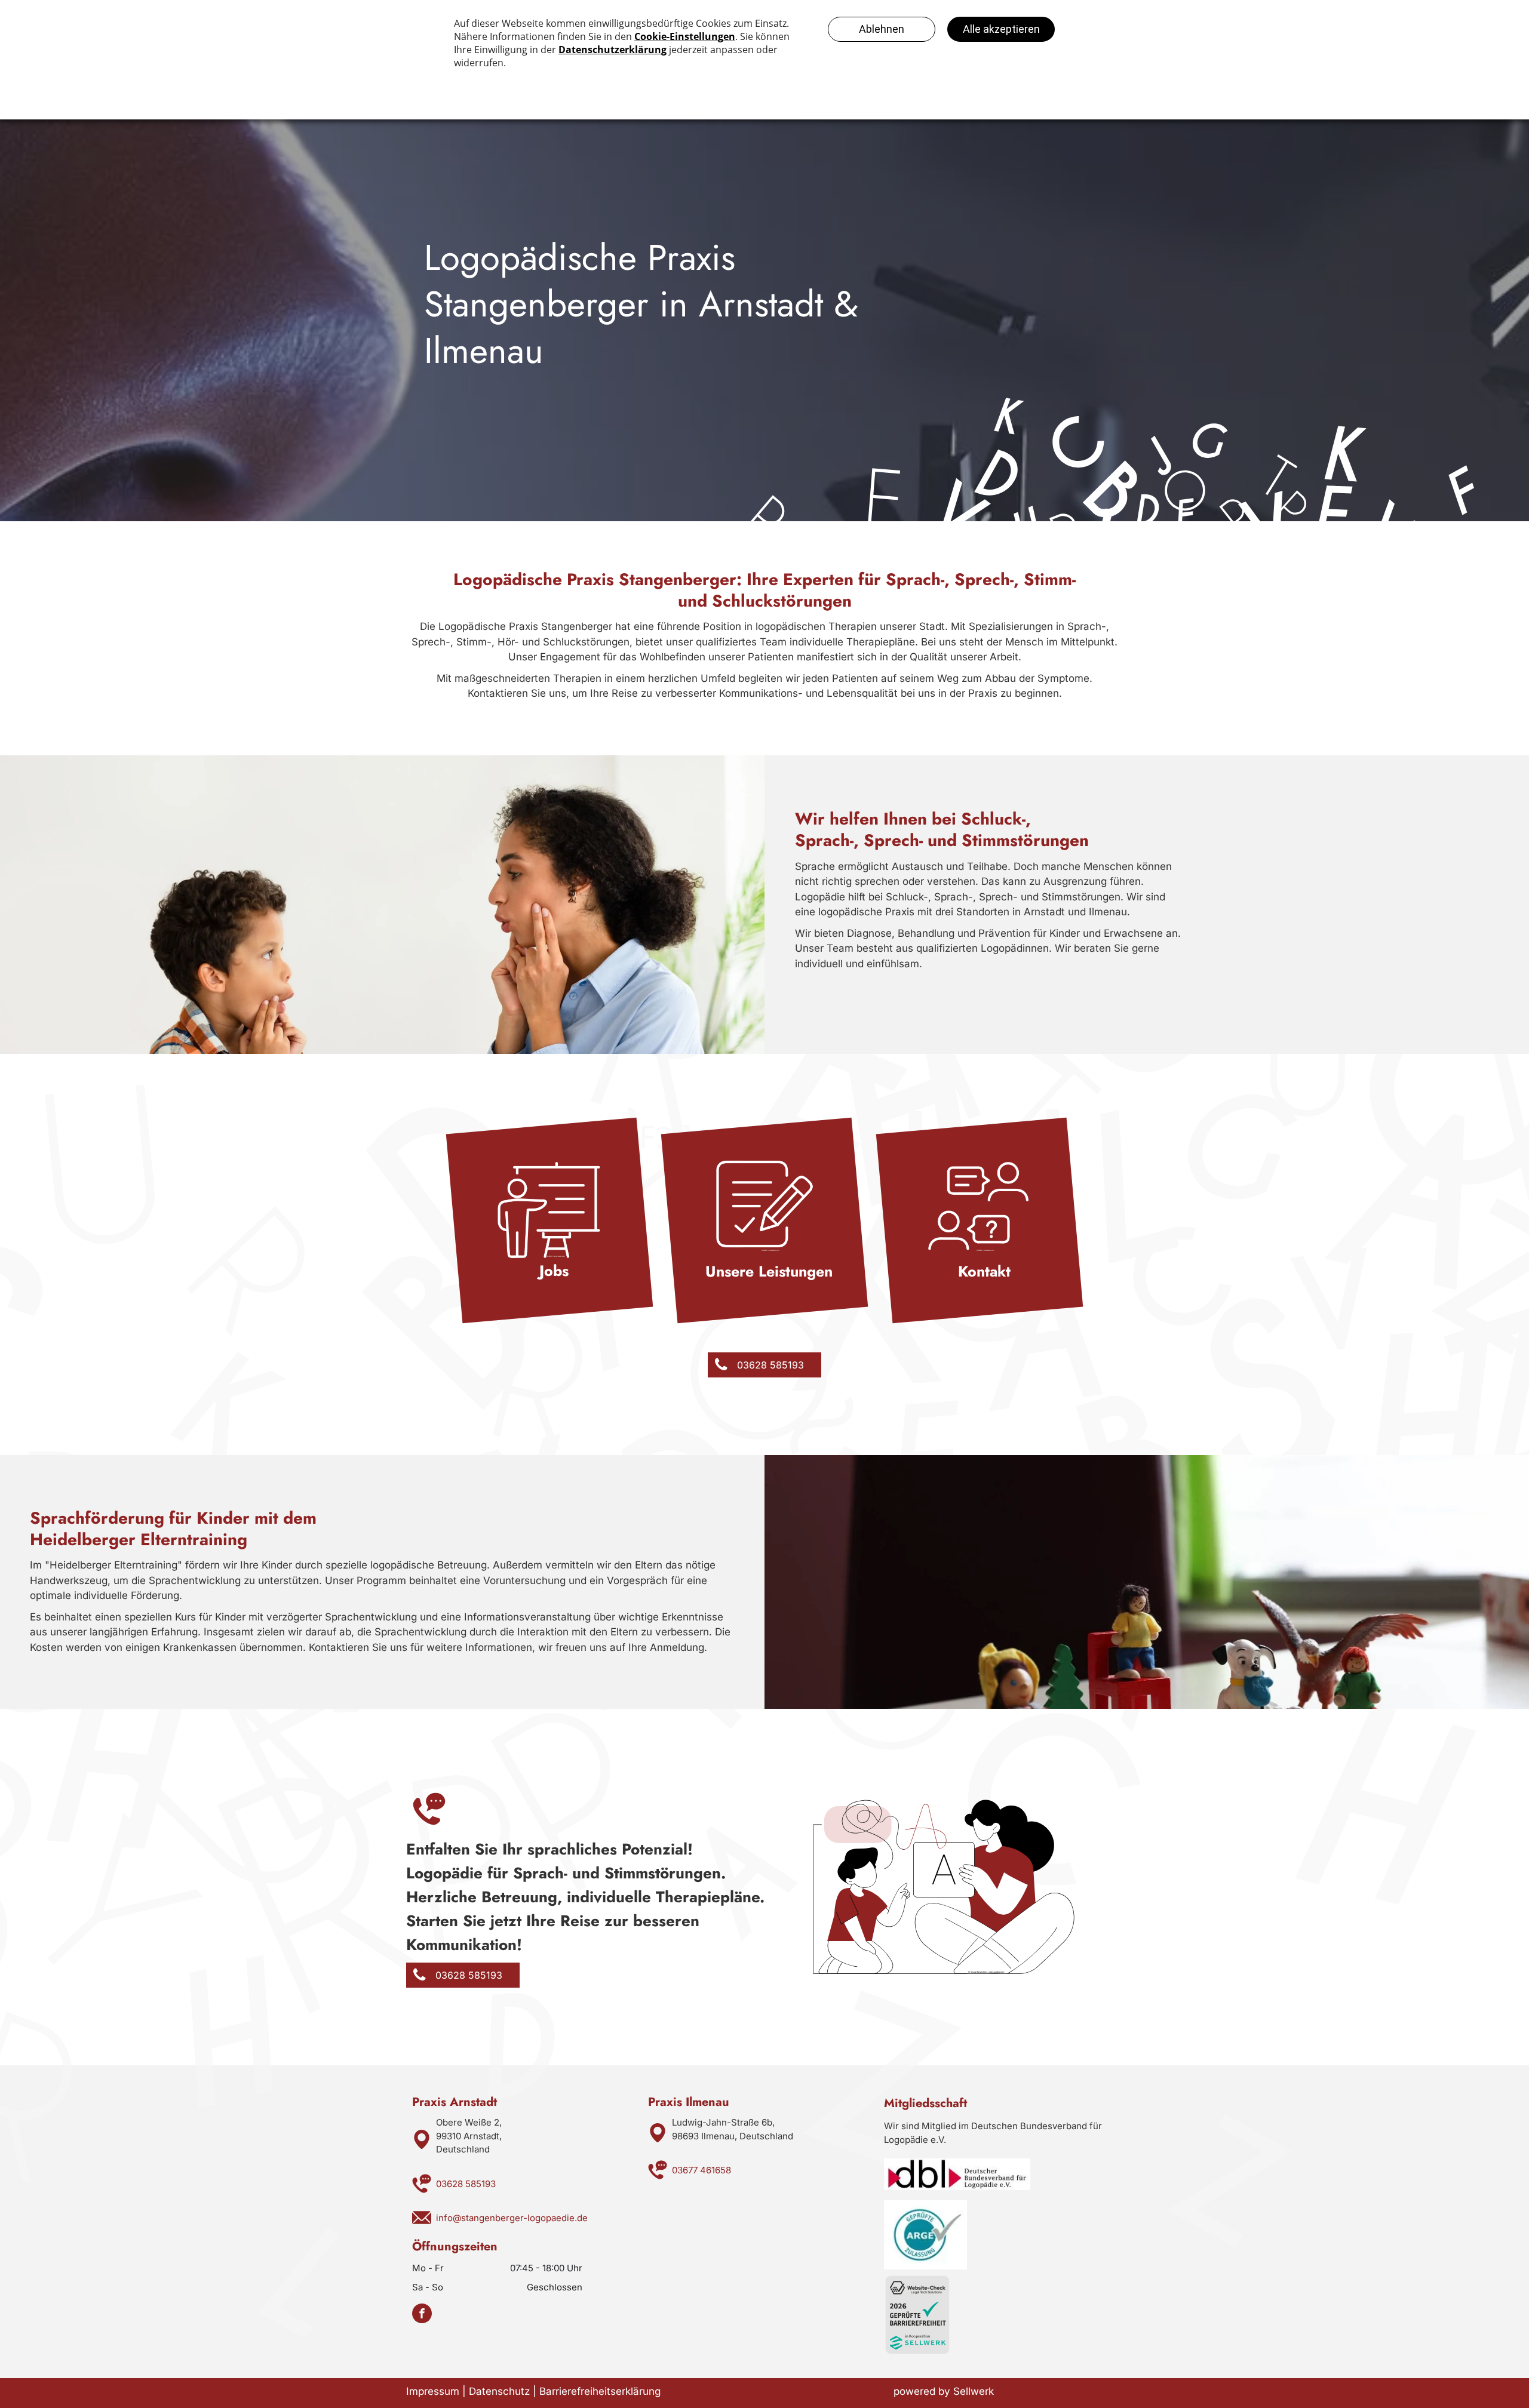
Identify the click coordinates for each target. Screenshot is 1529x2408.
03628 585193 (466, 2184)
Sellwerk (974, 2391)
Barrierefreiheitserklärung (600, 2391)
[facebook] (422, 2315)
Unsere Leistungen (769, 1271)
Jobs (554, 1271)
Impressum (433, 2391)
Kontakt (984, 1271)
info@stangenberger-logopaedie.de (512, 2218)
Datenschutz (499, 2391)
